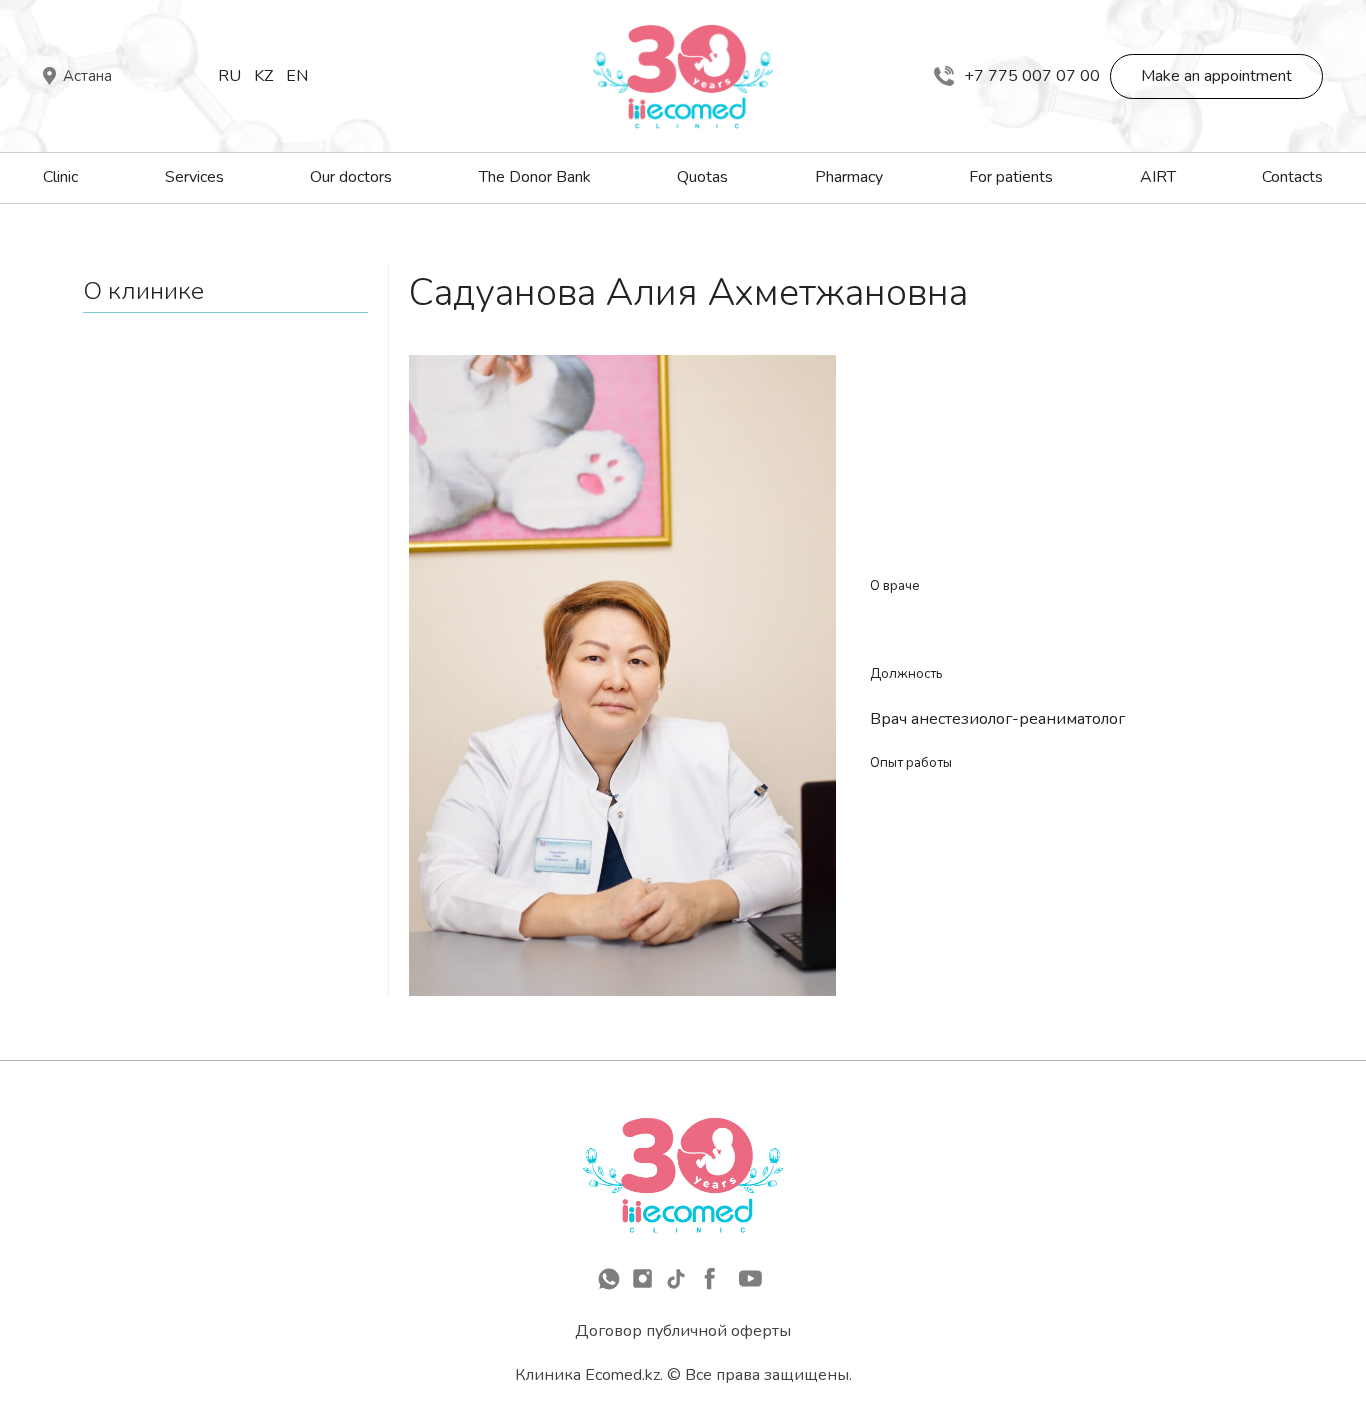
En (297, 76)
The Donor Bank (535, 177)
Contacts (1292, 177)
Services (194, 177)
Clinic (60, 177)
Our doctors (351, 177)
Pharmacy (849, 177)
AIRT (1158, 177)
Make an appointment (1216, 76)
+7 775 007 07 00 (1032, 76)
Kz (263, 76)
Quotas (702, 177)
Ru (229, 76)
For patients (1011, 177)
